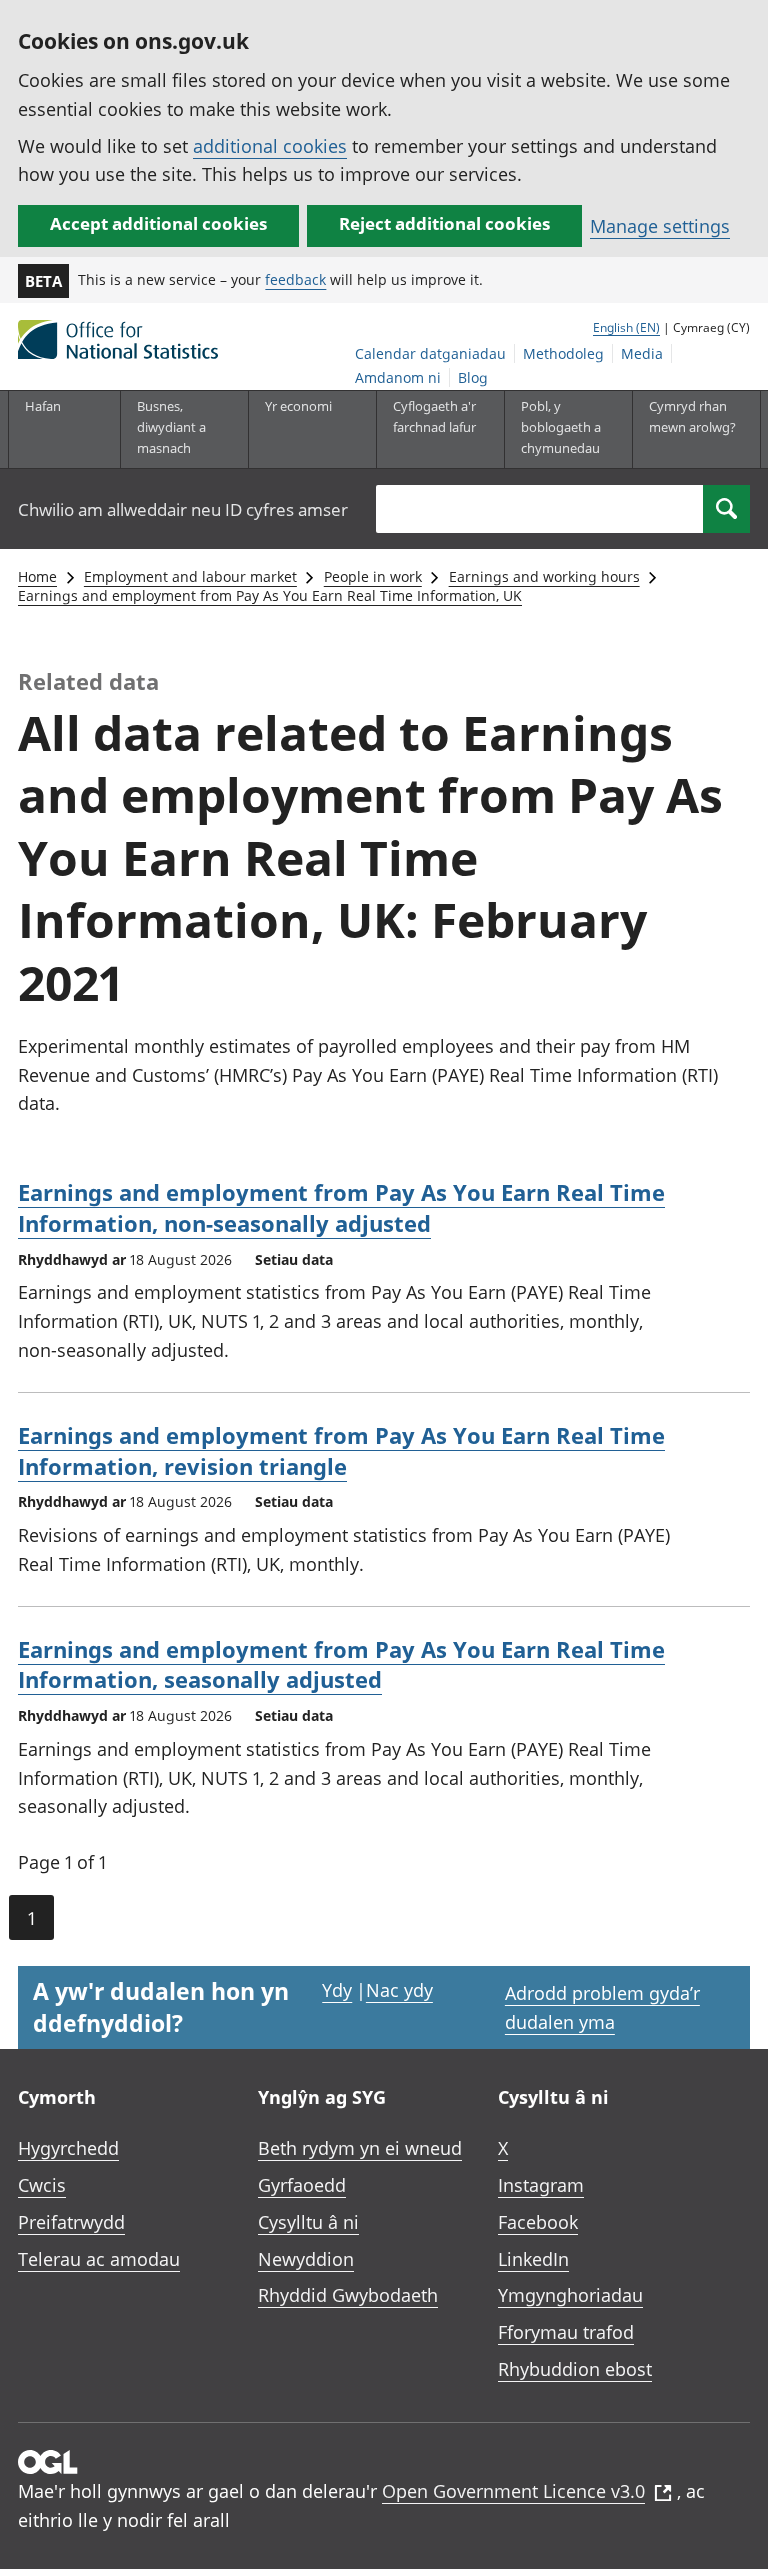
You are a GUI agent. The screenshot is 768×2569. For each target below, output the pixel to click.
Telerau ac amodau (99, 2259)
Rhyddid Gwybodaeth (348, 2295)
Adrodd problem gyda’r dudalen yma (602, 2007)
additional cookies (270, 146)
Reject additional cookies (444, 223)
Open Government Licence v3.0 (513, 2491)
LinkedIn (533, 2259)
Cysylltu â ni (308, 2222)
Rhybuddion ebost (575, 2369)
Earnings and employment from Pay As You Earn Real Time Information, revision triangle (341, 1450)
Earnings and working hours (544, 576)
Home (37, 576)
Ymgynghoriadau (570, 2295)
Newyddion (306, 2259)
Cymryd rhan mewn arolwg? (692, 416)
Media (642, 353)
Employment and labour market (190, 576)
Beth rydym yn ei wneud (360, 2148)
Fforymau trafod (566, 2332)
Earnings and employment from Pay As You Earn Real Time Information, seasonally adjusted (341, 1664)
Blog (473, 377)
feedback (295, 279)
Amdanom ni (398, 377)
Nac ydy (399, 1990)
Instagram (541, 2185)
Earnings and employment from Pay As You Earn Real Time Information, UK (270, 595)
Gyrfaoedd (302, 2185)
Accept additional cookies (158, 223)
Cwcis (42, 2185)
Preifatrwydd (71, 2222)
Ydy (337, 1990)
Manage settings (660, 226)
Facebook (538, 2222)
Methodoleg (563, 353)
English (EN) (626, 327)
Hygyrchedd (68, 2148)
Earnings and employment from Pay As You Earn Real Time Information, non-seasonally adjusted (341, 1207)
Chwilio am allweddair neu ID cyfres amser (183, 509)
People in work (373, 576)
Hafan (43, 406)
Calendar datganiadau (430, 353)
